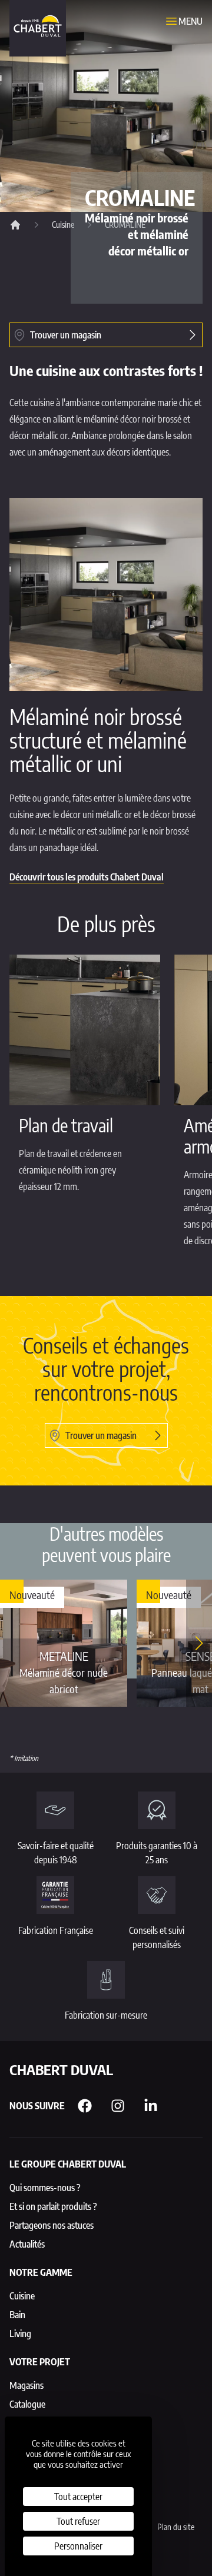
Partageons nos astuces (52, 2225)
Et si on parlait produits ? (53, 2206)
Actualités (27, 2244)
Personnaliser (78, 2546)
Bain (17, 2315)
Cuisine (63, 225)
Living (20, 2334)
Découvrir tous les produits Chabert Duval (87, 877)
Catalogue (27, 2404)
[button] (199, 1643)
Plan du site (176, 2527)
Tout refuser (78, 2521)
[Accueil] (15, 225)
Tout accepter (78, 2497)
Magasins (26, 2385)
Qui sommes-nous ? (45, 2188)
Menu (191, 21)
